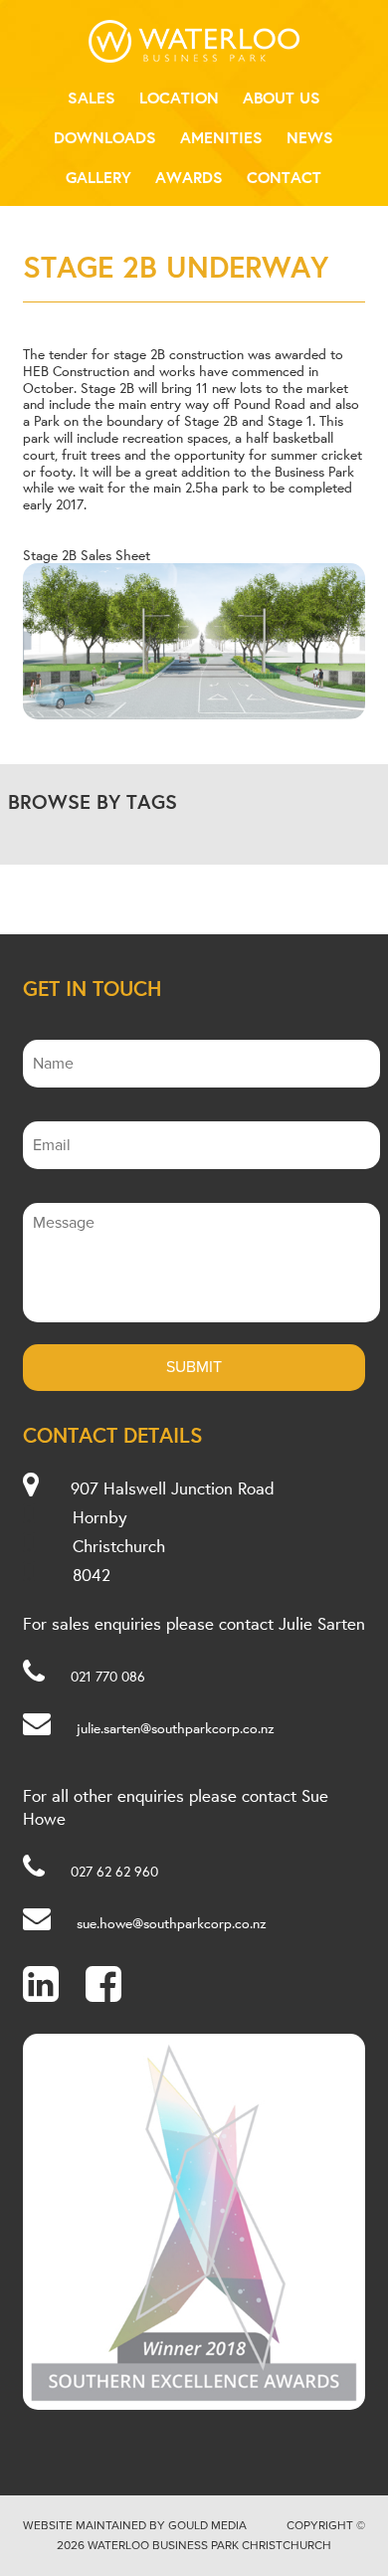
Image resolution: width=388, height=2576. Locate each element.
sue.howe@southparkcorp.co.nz (172, 1923)
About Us (282, 98)
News (310, 137)
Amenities (221, 137)
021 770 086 (108, 1677)
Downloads (105, 137)
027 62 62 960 (114, 1872)
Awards (189, 177)
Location (179, 98)
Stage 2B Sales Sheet (87, 555)
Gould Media (207, 2525)
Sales (92, 98)
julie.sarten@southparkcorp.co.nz (176, 1728)
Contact (284, 177)
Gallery (98, 177)
